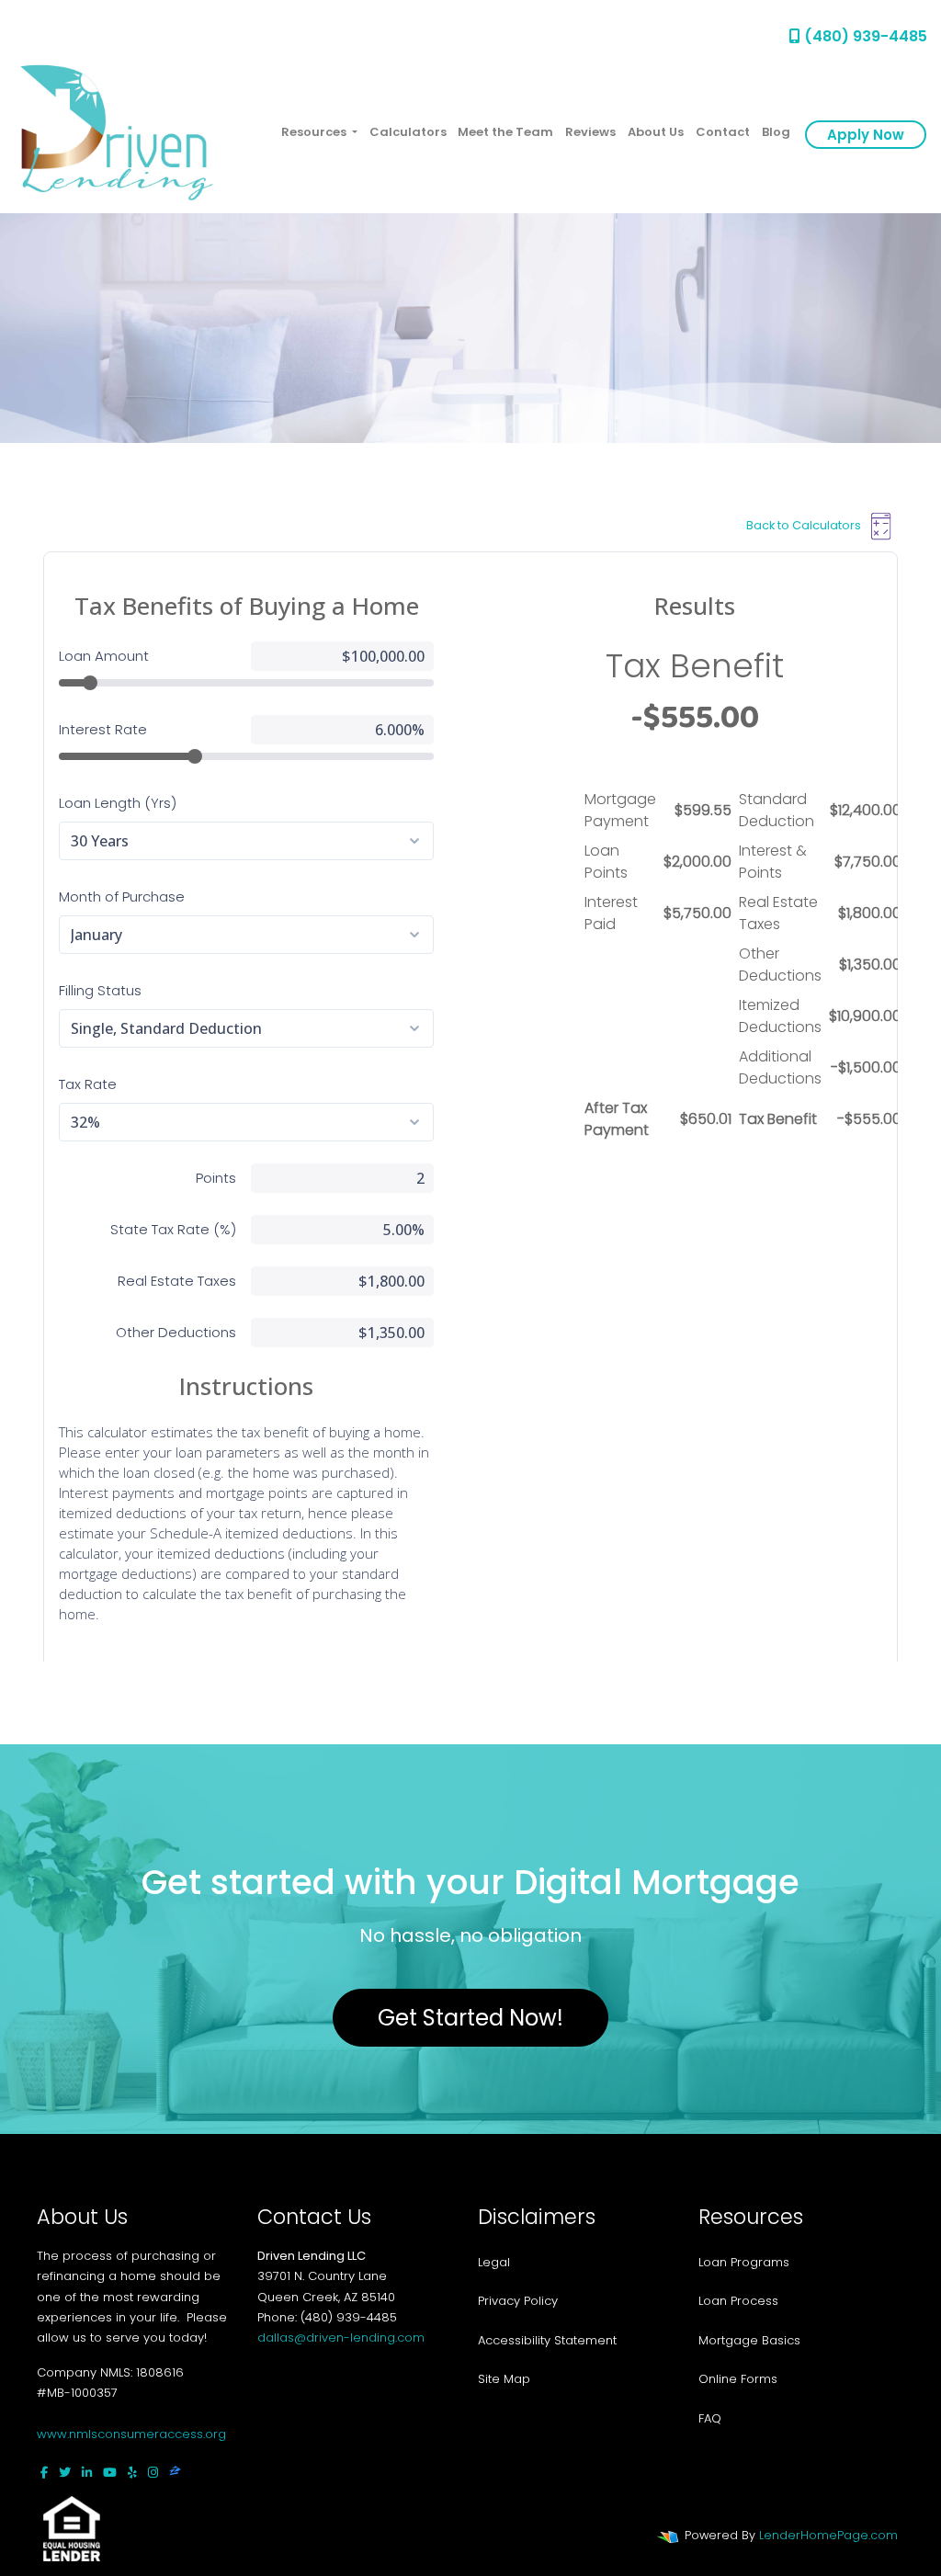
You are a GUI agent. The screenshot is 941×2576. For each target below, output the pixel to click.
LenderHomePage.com (828, 2535)
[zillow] (175, 2473)
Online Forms (738, 2379)
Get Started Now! (470, 2018)
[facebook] (44, 2473)
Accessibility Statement (547, 2340)
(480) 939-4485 (864, 36)
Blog (776, 132)
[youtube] (110, 2473)
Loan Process (738, 2301)
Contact (723, 132)
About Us (656, 132)
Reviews (590, 132)
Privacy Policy (518, 2301)
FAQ (710, 2418)
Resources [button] (315, 132)
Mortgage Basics (749, 2340)
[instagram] (153, 2473)
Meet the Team (505, 132)
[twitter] (65, 2473)
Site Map (504, 2379)
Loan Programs (744, 2262)
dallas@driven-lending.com (341, 2338)
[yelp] (132, 2473)
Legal (494, 2262)
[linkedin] (87, 2473)
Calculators (408, 132)
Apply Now (866, 135)
